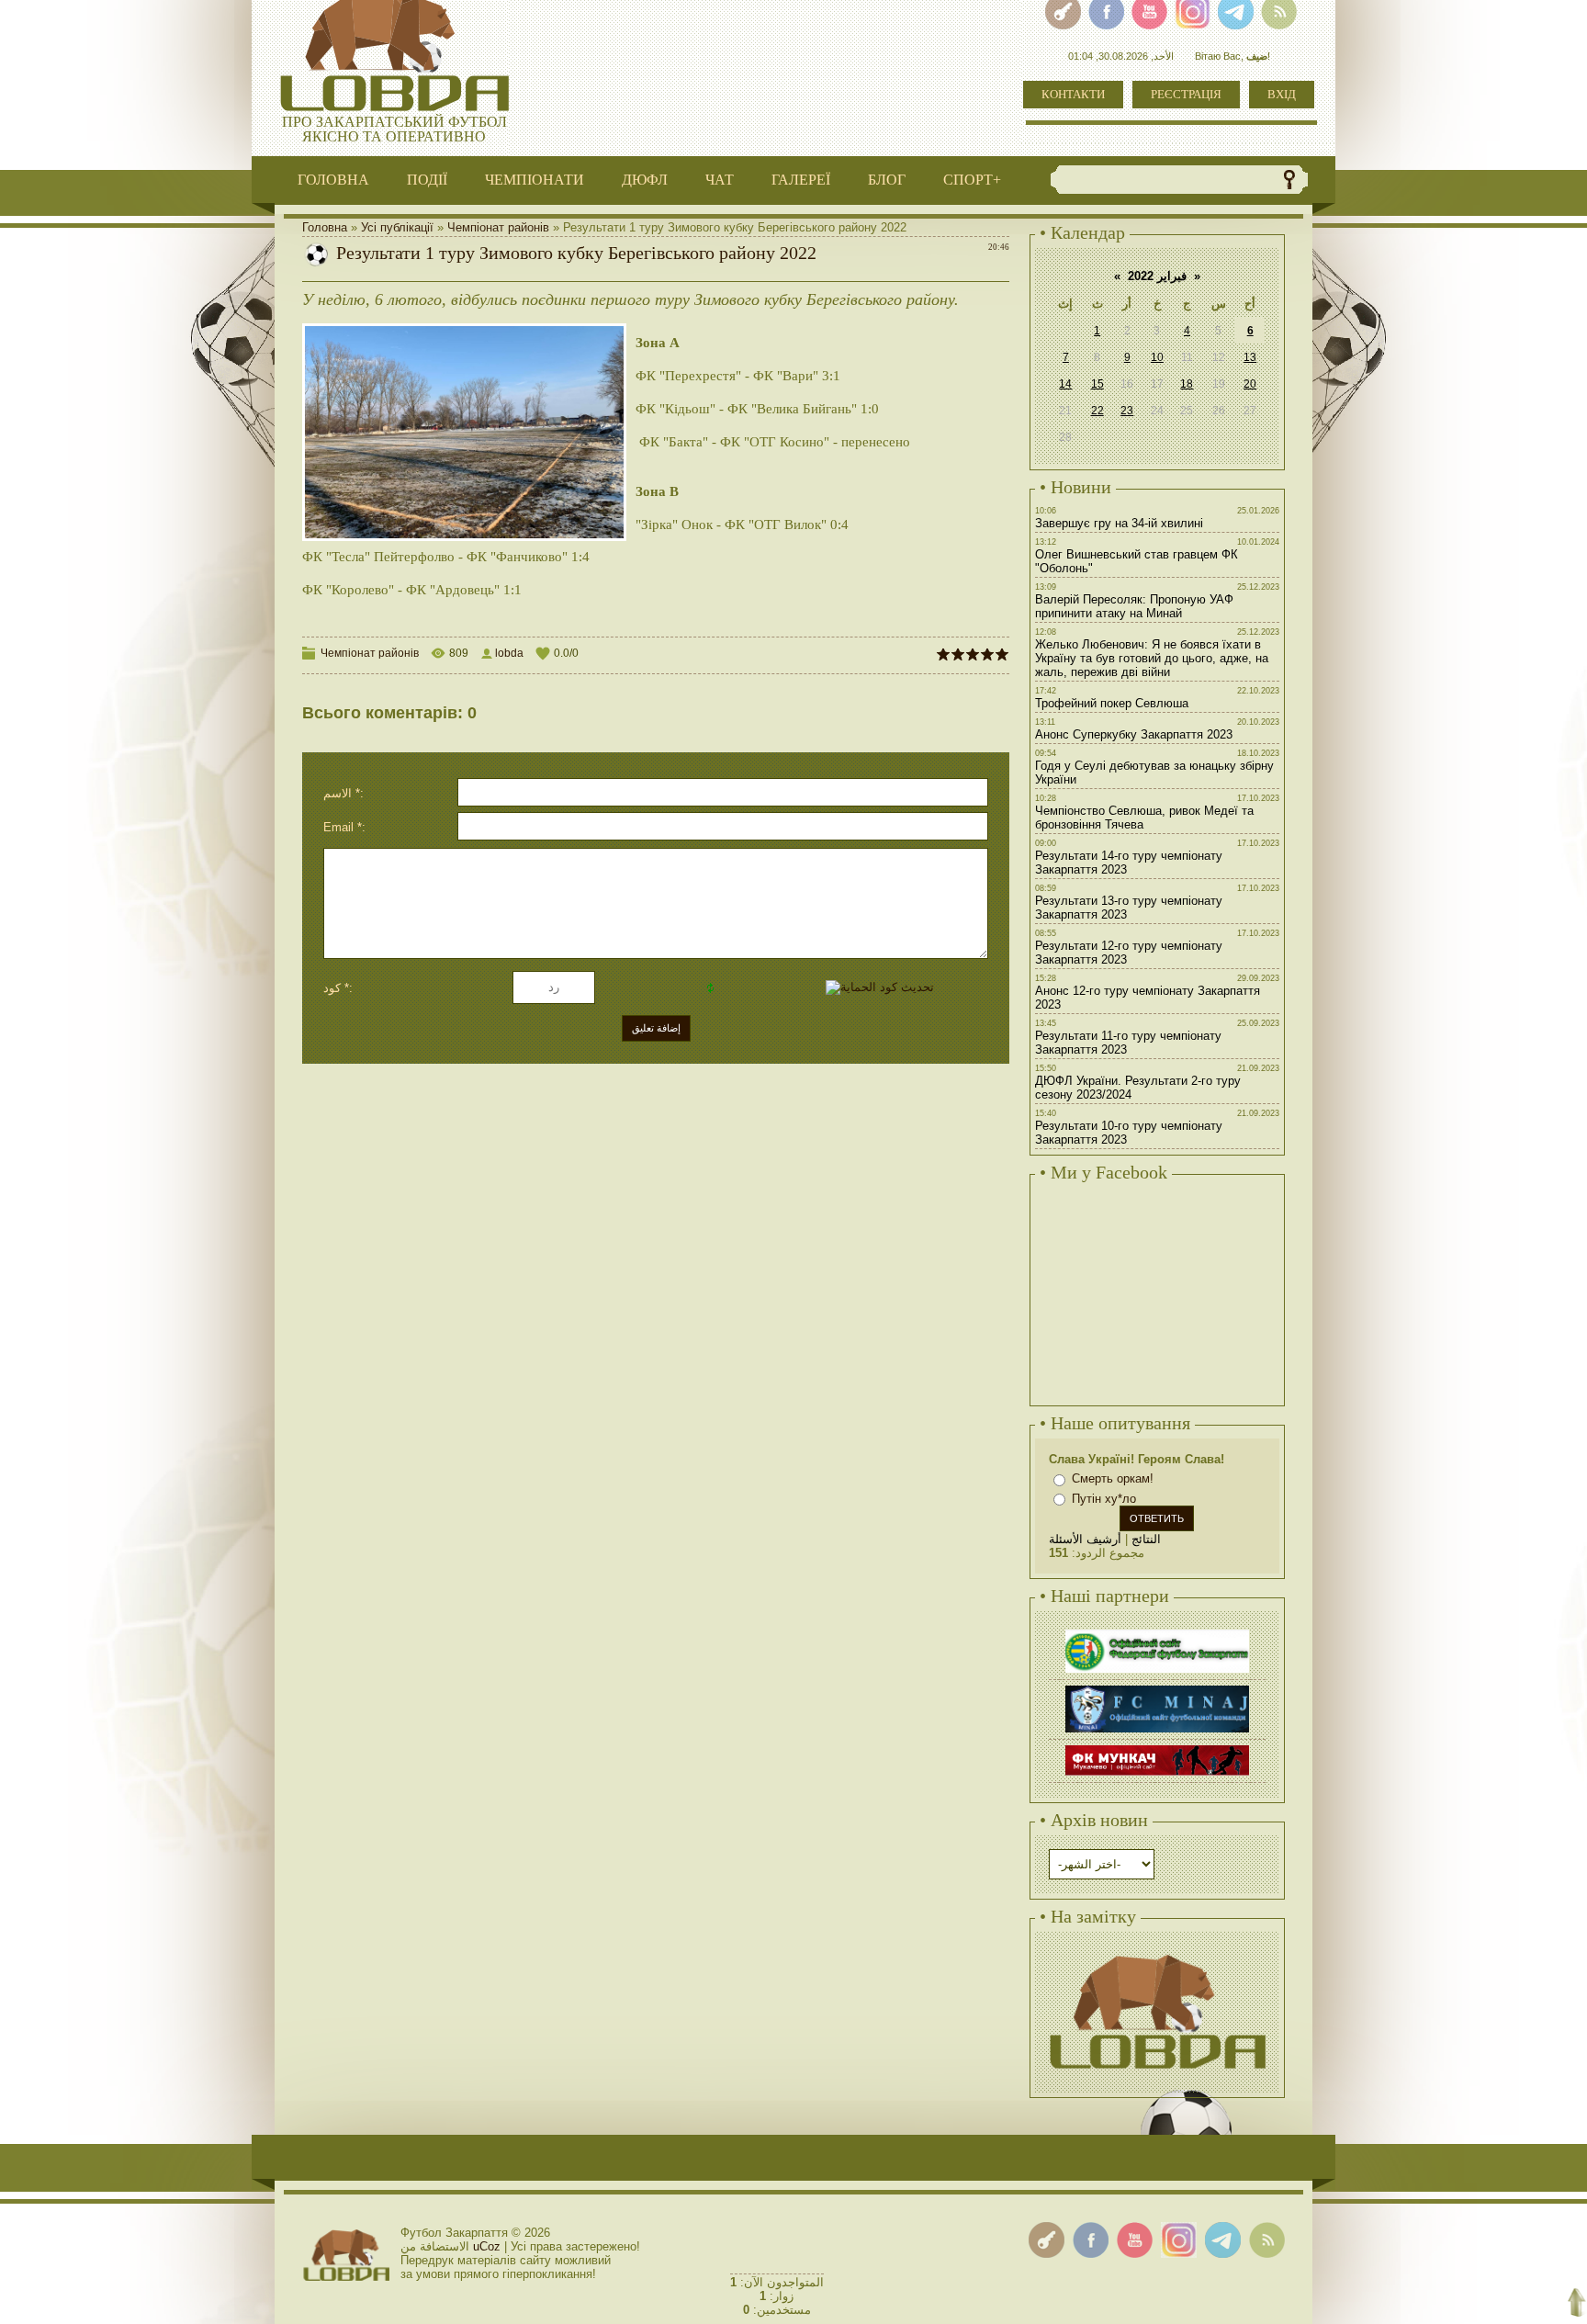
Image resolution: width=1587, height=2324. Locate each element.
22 (1097, 411)
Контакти (1073, 94)
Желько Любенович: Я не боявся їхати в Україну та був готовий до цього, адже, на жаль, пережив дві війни (1152, 658)
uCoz (487, 2246)
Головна (325, 227)
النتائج (1146, 1539)
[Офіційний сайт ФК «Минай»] (1157, 1688)
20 (1250, 384)
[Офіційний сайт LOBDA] (1157, 1952)
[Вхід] (1047, 2240)
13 (1250, 357)
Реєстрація (1186, 94)
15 (1097, 384)
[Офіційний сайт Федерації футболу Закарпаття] (1157, 1632)
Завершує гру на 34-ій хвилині (1119, 523)
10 (1157, 357)
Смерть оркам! (1113, 1478)
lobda (509, 653)
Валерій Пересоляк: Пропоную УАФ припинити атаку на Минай (1134, 606)
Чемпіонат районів (498, 227)
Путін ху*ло (1104, 1499)
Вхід (1282, 94)
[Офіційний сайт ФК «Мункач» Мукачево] (1157, 1748)
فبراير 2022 (1157, 276)
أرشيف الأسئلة (1085, 1539)
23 (1127, 411)
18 (1187, 384)
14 (1065, 384)
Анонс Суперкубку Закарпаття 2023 (1134, 734)
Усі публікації (397, 227)
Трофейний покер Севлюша (1112, 703)
